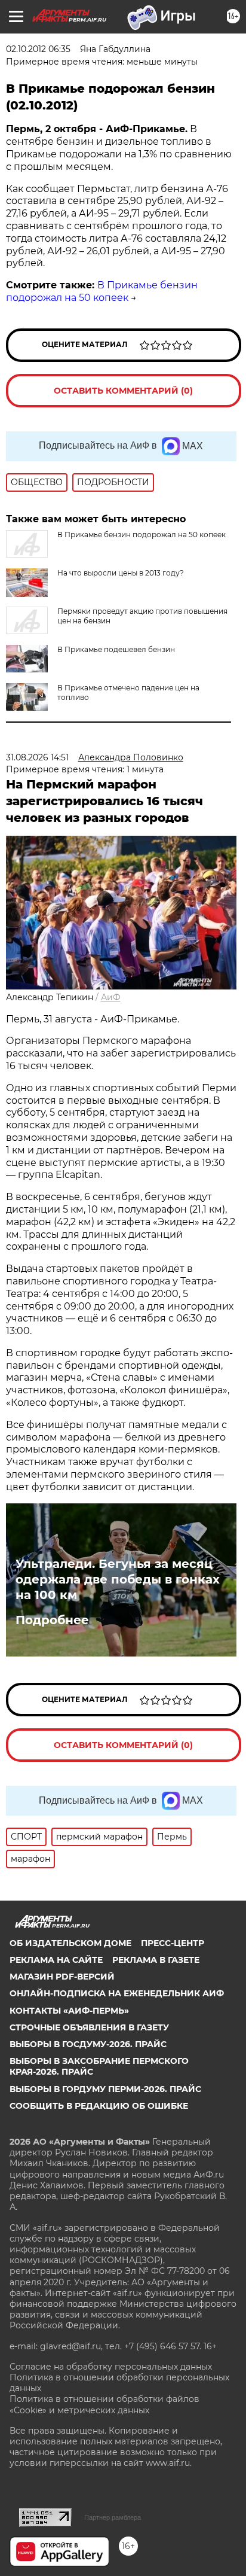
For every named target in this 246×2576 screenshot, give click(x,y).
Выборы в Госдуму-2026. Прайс (88, 2044)
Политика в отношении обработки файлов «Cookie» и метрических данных (104, 2404)
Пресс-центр (173, 1943)
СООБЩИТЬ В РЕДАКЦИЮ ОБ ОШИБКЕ (99, 2106)
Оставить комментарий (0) (123, 391)
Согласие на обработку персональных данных (111, 2367)
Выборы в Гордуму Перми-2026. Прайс (105, 2089)
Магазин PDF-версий (62, 1977)
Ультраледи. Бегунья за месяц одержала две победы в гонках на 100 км (118, 1579)
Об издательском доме (70, 1943)
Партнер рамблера (113, 2517)
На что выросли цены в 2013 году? (121, 573)
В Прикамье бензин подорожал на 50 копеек (102, 291)
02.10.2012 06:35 (38, 49)
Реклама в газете (156, 1960)
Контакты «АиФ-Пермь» (69, 2011)
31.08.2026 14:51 (37, 757)
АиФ (111, 997)
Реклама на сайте (56, 1960)
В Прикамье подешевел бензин (116, 649)
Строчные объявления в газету (89, 2027)
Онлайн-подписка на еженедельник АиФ (117, 1993)
